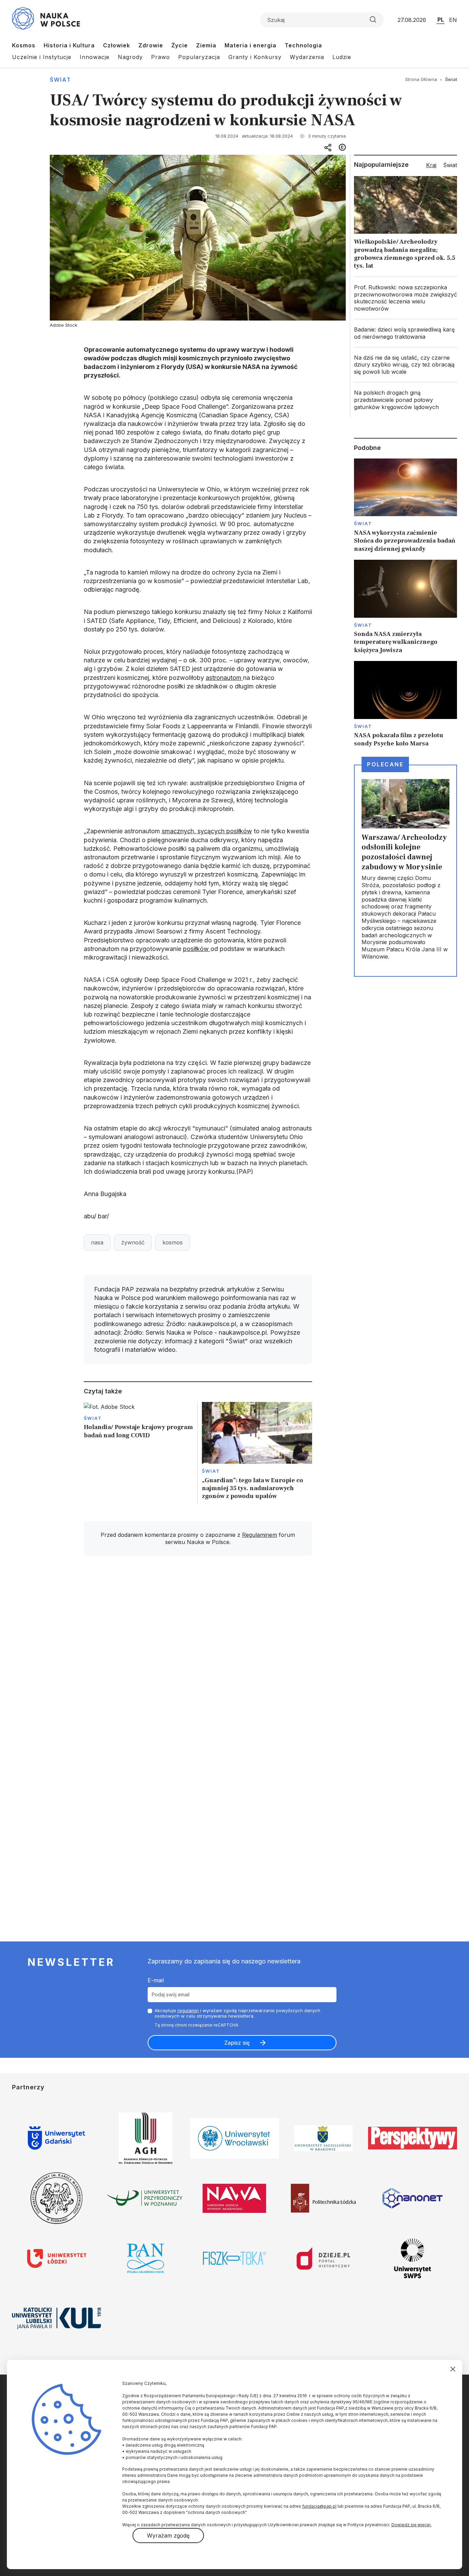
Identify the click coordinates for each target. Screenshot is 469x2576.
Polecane (385, 764)
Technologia (303, 45)
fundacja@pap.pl (319, 2506)
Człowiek (117, 45)
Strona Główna (421, 79)
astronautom (224, 678)
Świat (60, 80)
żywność (133, 1242)
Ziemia (206, 45)
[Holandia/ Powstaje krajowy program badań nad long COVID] (139, 1453)
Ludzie (342, 57)
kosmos (173, 1242)
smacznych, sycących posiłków (207, 831)
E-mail (156, 1980)
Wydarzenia (307, 57)
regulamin (188, 2010)
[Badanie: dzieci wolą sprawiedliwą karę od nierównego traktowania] (405, 333)
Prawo (161, 57)
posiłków (197, 949)
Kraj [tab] (431, 165)
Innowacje (95, 57)
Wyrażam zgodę (168, 2536)
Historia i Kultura (69, 45)
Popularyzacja (199, 57)
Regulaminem (260, 1535)
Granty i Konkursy (255, 57)
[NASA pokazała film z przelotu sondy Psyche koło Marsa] (405, 704)
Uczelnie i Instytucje (42, 57)
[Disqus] (198, 1659)
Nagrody (130, 57)
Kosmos (24, 45)
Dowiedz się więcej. (411, 2525)
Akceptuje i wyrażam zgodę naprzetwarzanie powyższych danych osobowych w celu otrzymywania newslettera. (237, 2013)
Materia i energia (250, 45)
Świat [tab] (450, 165)
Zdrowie (151, 45)
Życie (180, 45)
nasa (97, 1242)
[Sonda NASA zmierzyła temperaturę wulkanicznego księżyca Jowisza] (405, 607)
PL (441, 20)
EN (453, 20)
